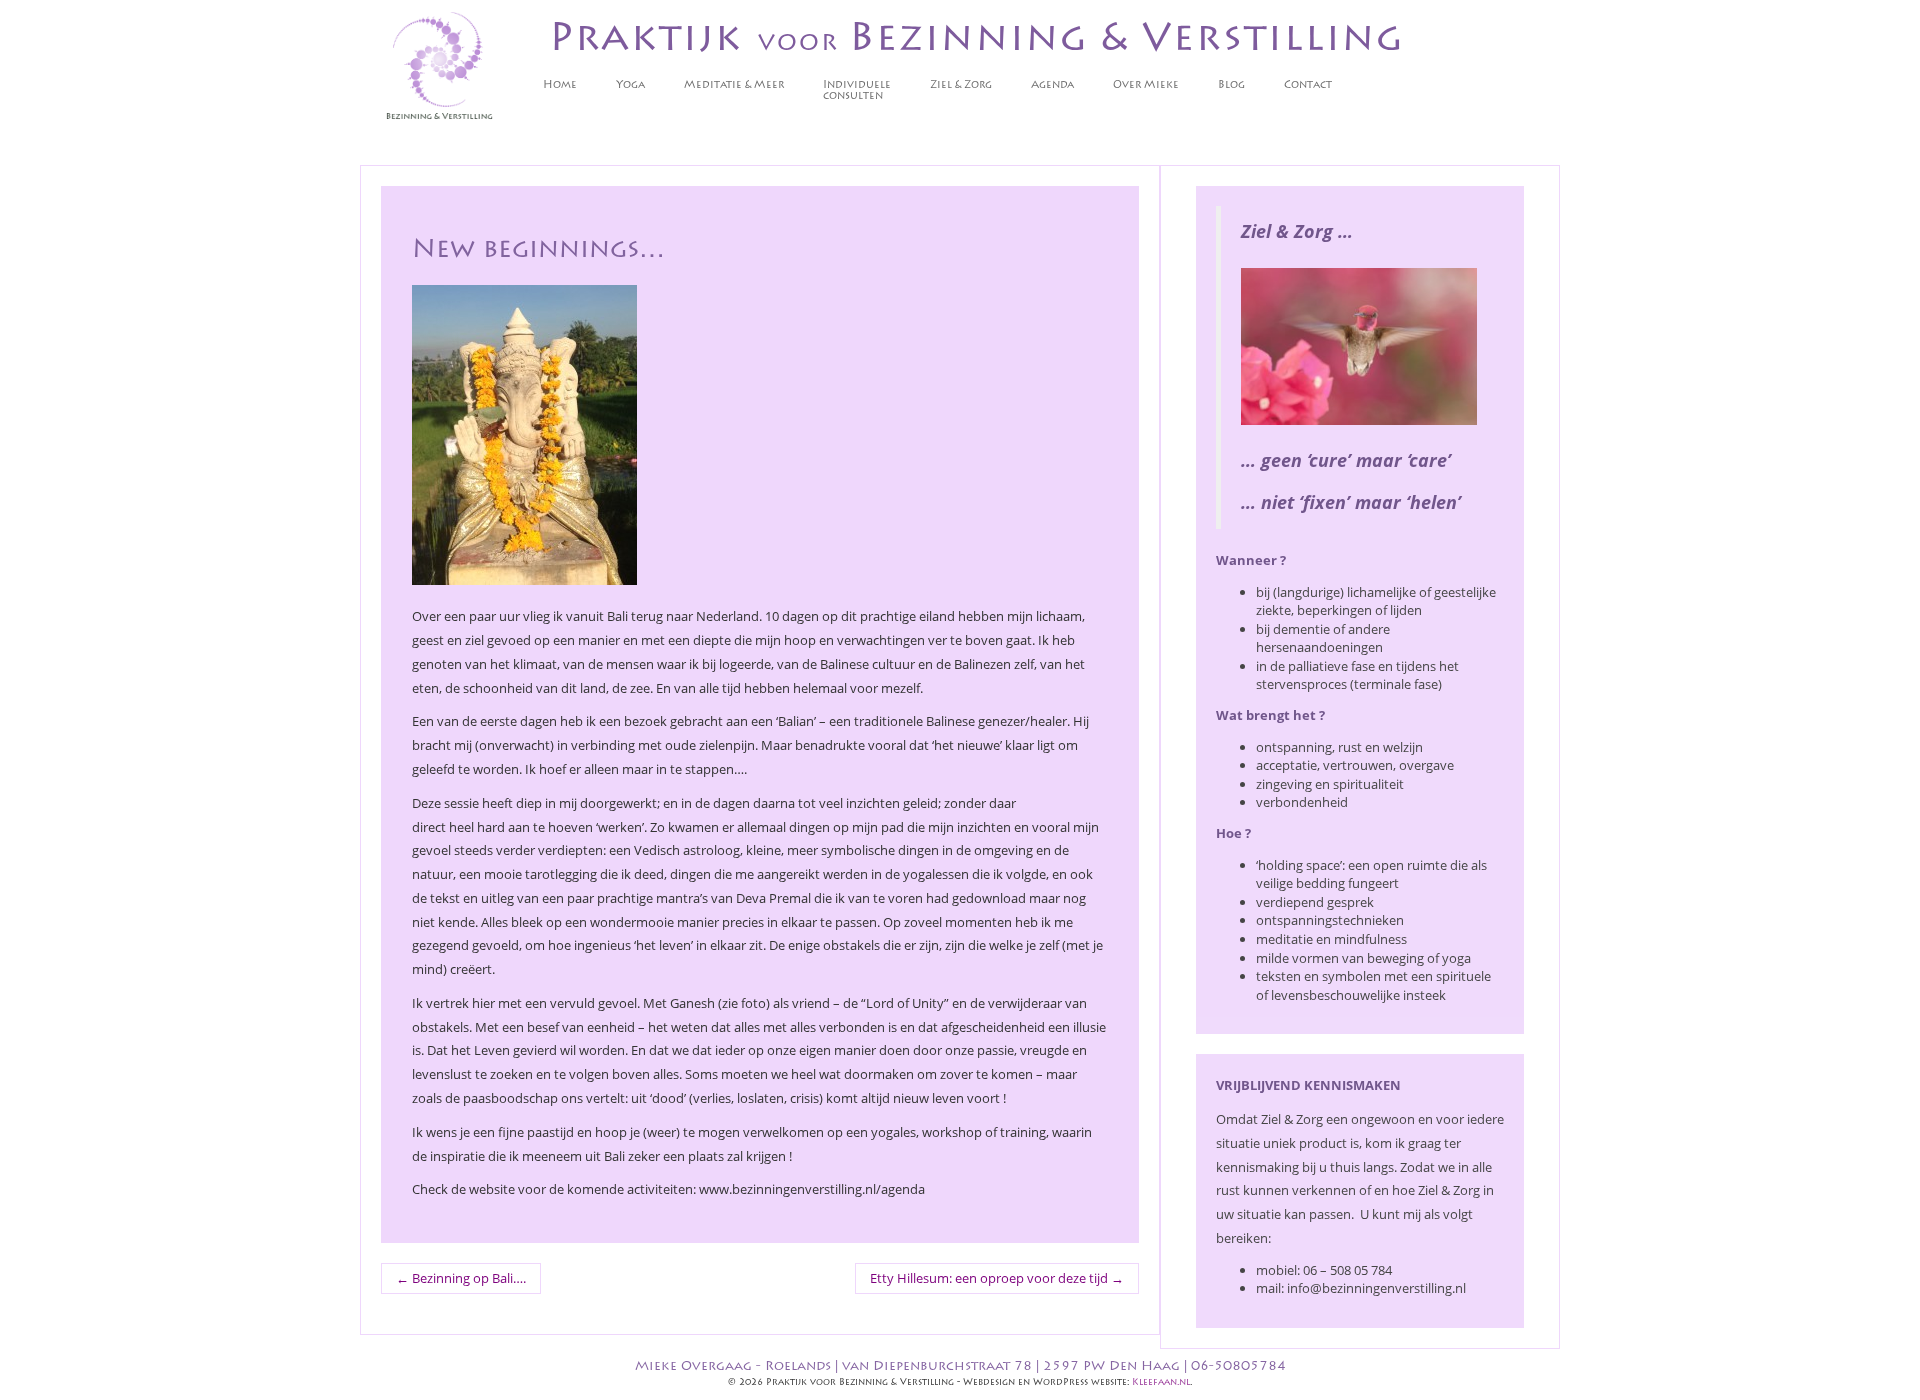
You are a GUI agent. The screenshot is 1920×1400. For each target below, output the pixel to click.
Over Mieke (1146, 85)
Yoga (630, 85)
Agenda (1052, 85)
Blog (1231, 85)
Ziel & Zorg (961, 85)
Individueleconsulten (857, 91)
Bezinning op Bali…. (461, 1278)
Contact (1308, 85)
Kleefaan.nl (1161, 1382)
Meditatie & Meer (734, 85)
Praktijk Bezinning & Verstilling (977, 41)
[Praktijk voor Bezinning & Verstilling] (439, 66)
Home (560, 85)
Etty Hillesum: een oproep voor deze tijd (997, 1278)
